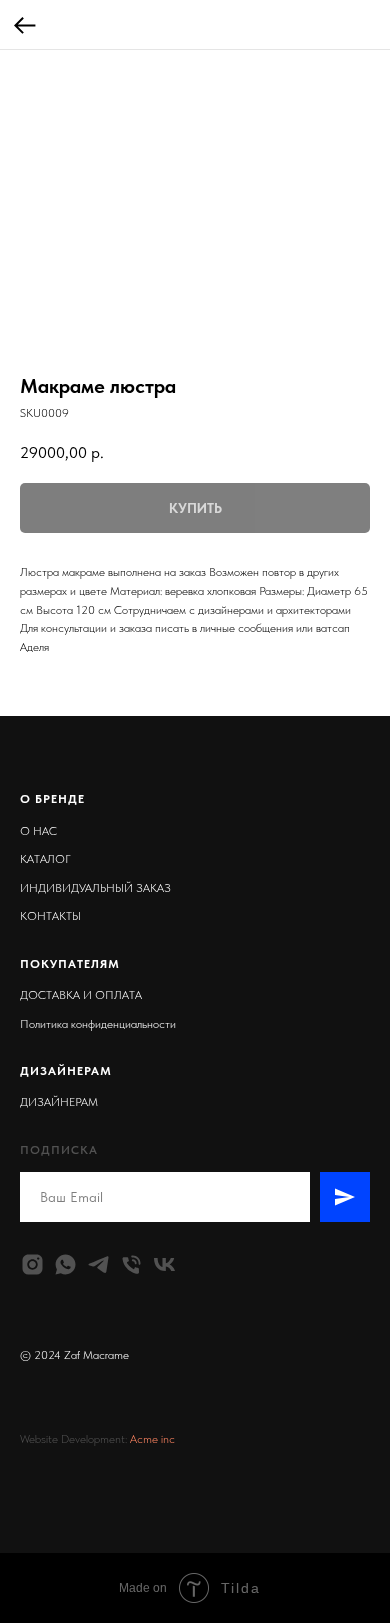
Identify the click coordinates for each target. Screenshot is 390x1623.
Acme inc (152, 1439)
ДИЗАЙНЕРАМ (59, 1102)
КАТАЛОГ (45, 859)
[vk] (164, 1264)
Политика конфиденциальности (98, 1024)
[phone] (131, 1264)
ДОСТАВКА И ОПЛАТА (81, 995)
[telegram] (98, 1264)
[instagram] (32, 1264)
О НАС (38, 831)
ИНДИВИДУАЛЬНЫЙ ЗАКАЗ (95, 888)
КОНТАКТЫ (50, 916)
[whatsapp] (65, 1264)
